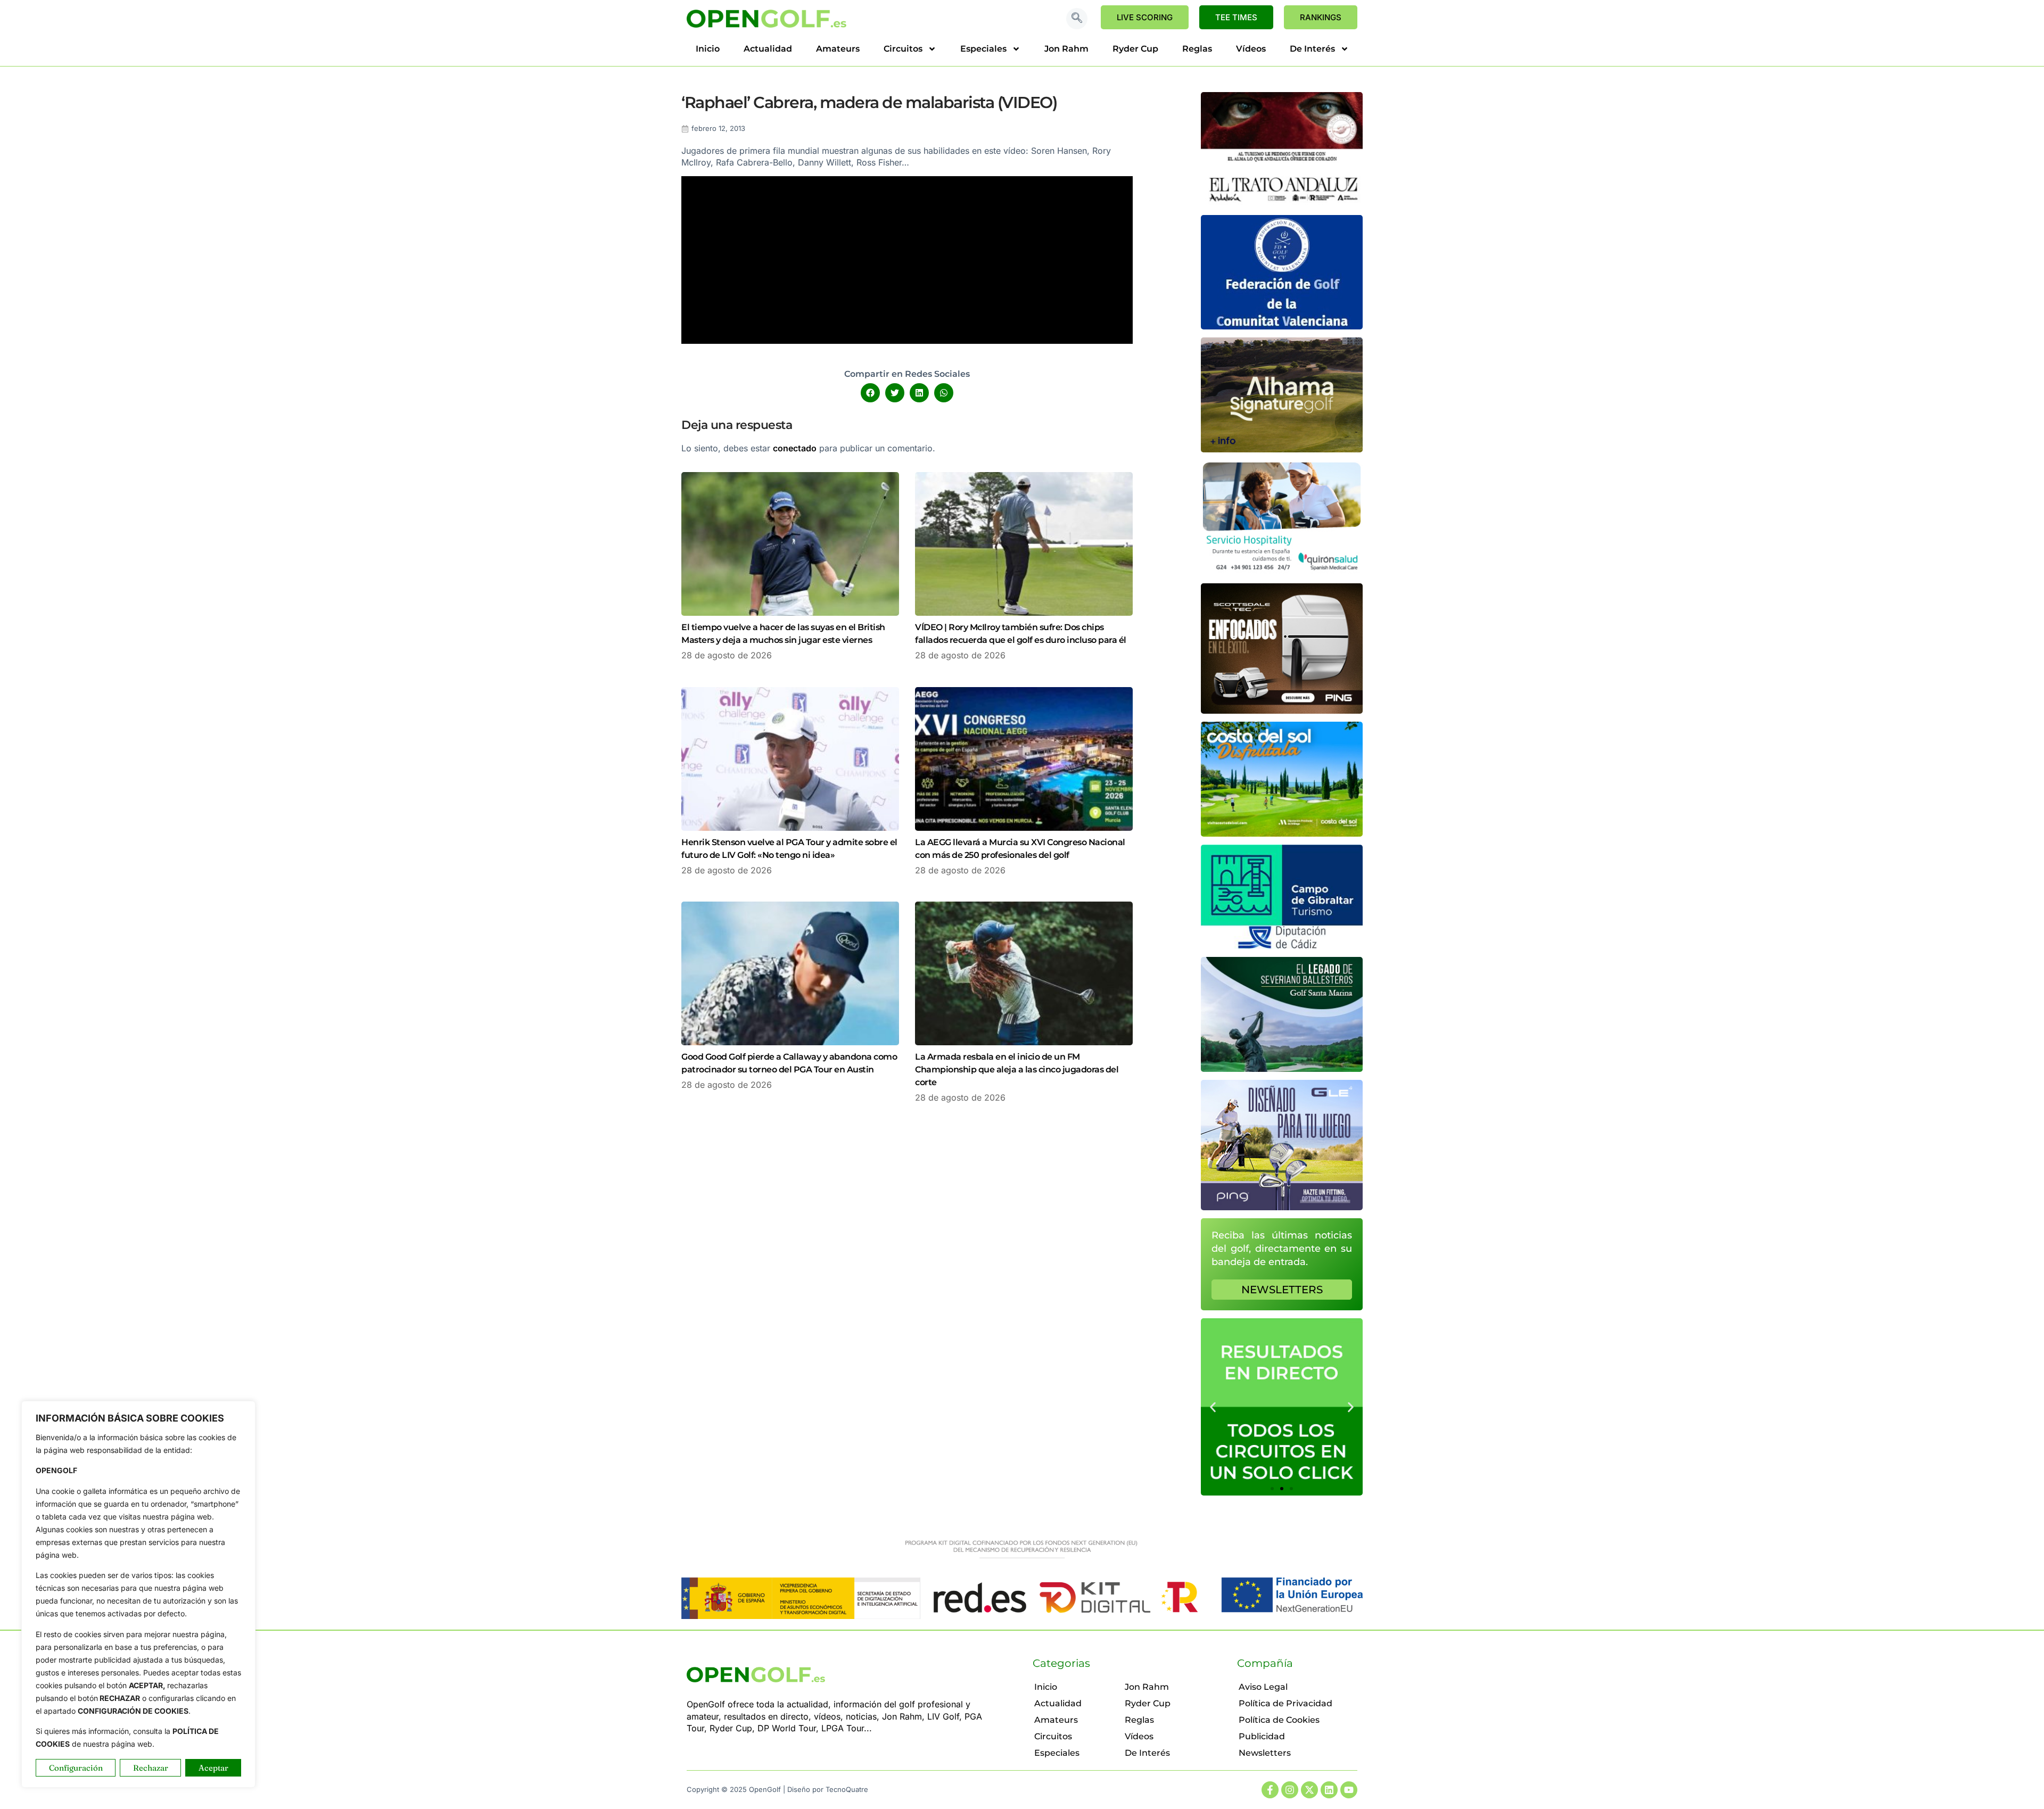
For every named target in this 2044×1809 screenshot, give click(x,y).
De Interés (1312, 49)
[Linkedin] (1329, 1790)
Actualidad (768, 49)
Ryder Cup (1135, 49)
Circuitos (903, 49)
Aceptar (213, 1768)
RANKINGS (1321, 17)
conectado (795, 448)
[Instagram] (1290, 1790)
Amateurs (838, 49)
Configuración (76, 1768)
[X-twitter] (1309, 1790)
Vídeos (1251, 49)
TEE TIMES (1236, 17)
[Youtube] (1349, 1790)
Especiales (983, 49)
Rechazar (151, 1768)
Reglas (1197, 49)
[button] (1077, 19)
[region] (138, 1594)
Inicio (708, 49)
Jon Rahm (1066, 49)
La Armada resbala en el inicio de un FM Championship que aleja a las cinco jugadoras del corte (1017, 1069)
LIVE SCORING (1145, 17)
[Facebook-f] (1270, 1790)
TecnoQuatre (847, 1789)
